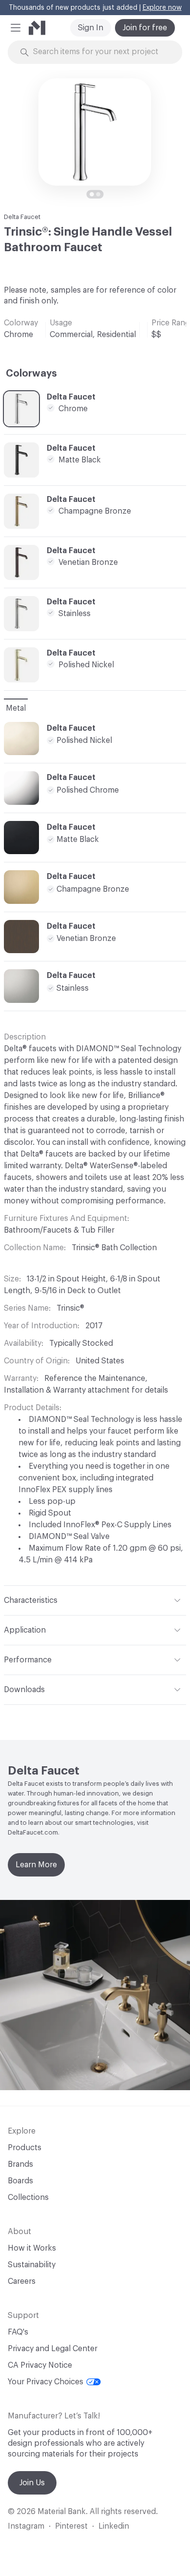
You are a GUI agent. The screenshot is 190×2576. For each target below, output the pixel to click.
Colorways (31, 374)
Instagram (26, 2526)
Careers (22, 2281)
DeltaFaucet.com (33, 1832)
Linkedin (114, 2526)
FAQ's (18, 2332)
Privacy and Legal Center (53, 2349)
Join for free (145, 28)
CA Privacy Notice (40, 2365)
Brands (20, 2164)
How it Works (32, 2248)
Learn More (36, 1865)
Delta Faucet (22, 217)
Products (25, 2148)
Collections (28, 2197)
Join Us (32, 2483)
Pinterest (71, 2526)
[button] (16, 28)
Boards (20, 2181)
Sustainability (32, 2265)
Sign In (91, 28)
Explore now (162, 8)
